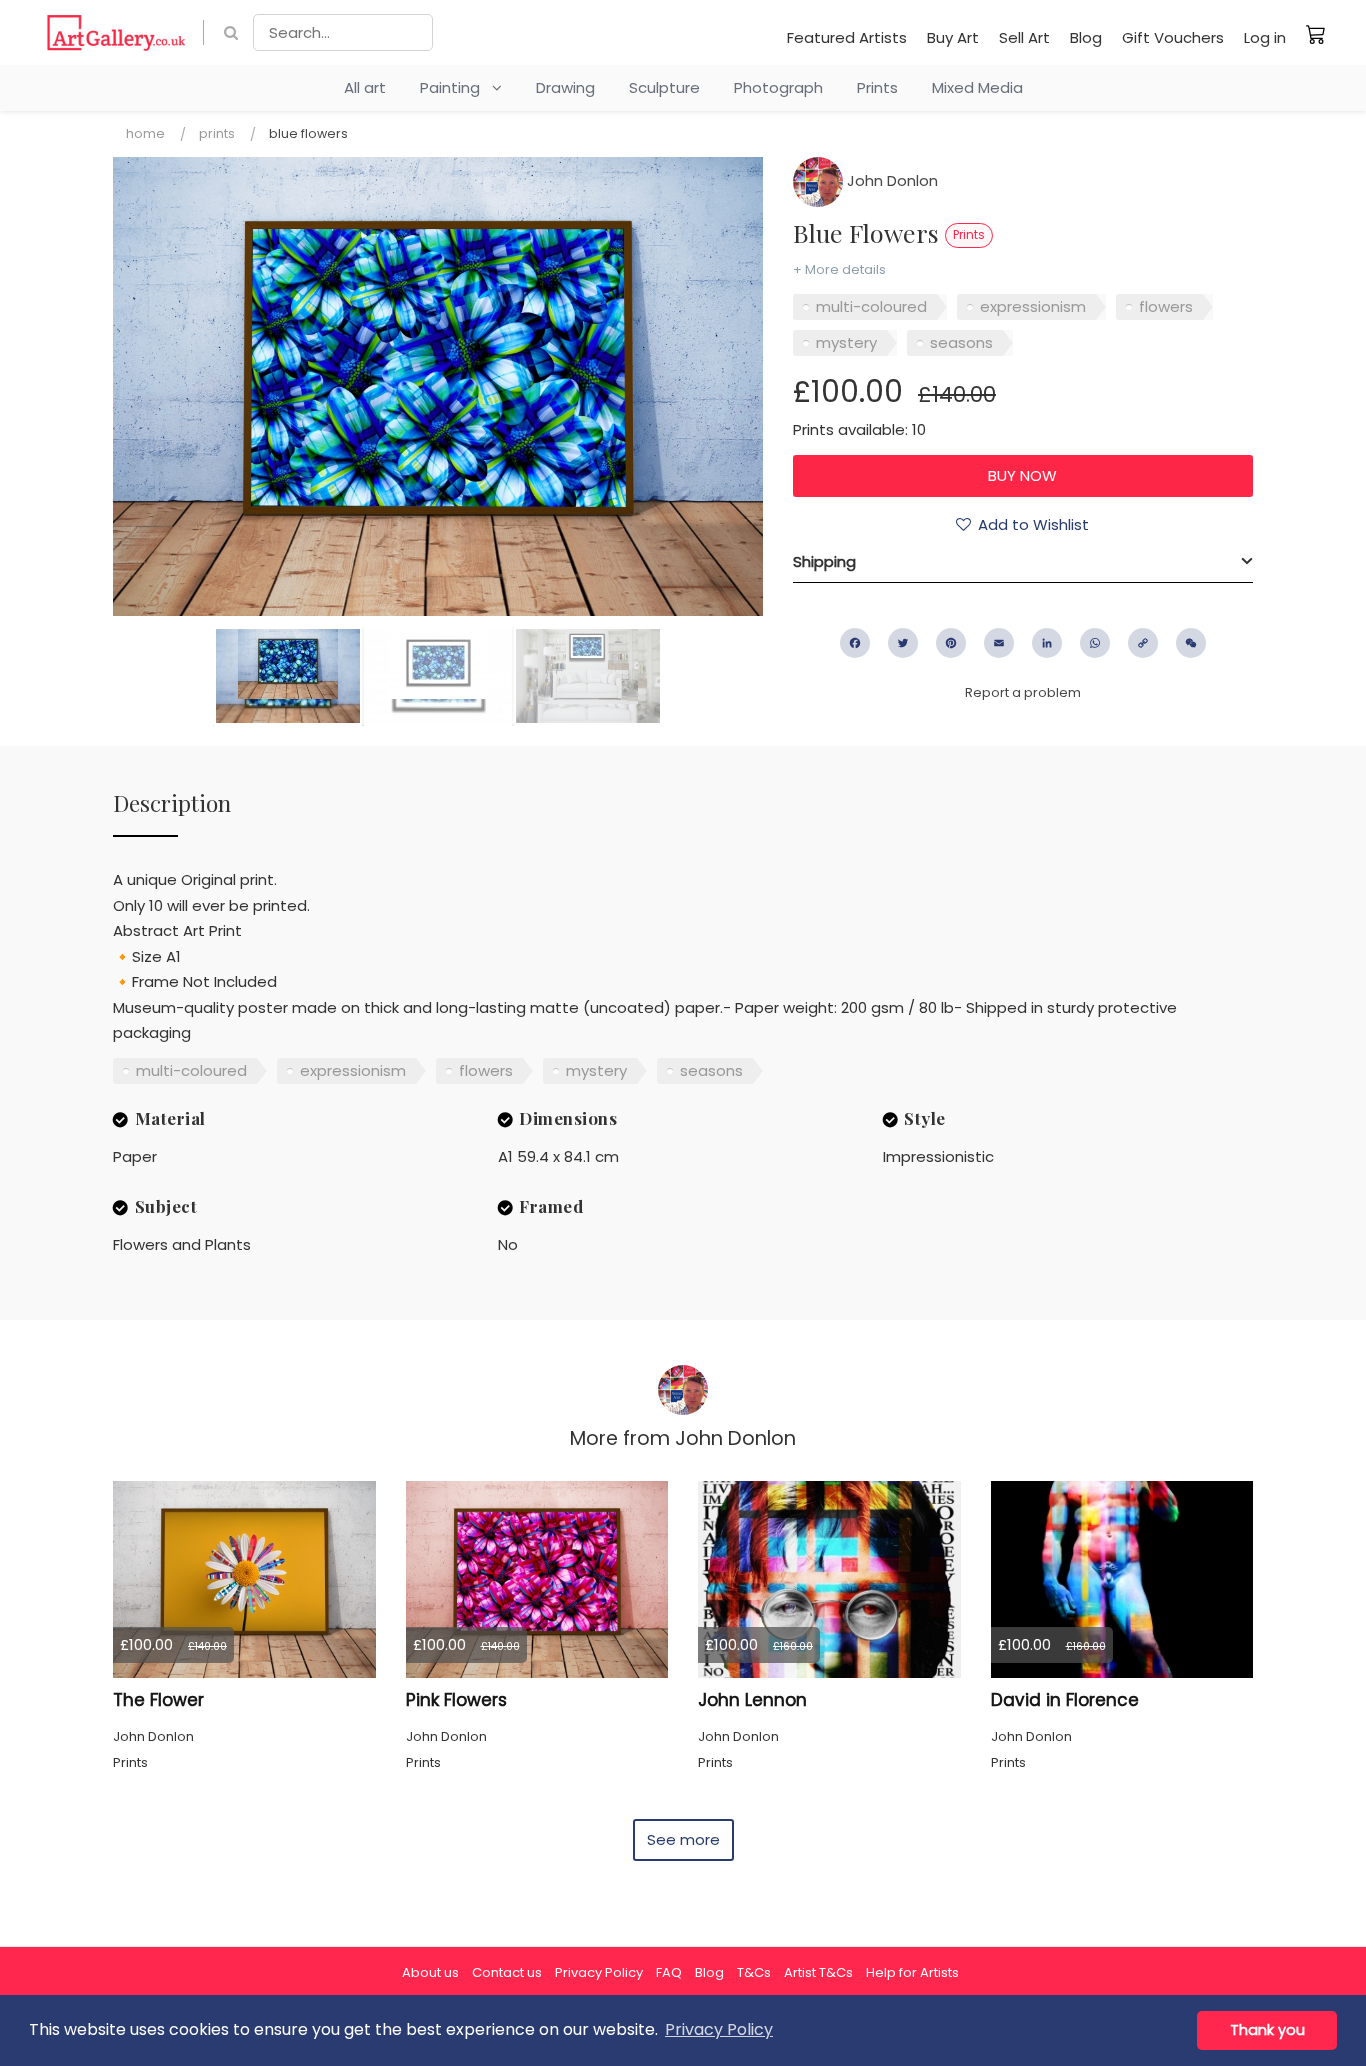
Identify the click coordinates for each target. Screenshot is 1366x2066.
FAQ (669, 1972)
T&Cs (754, 1972)
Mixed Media (977, 87)
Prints (877, 87)
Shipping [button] (824, 561)
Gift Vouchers (1173, 37)
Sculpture (664, 87)
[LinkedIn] (1047, 643)
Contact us (507, 1972)
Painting (456, 87)
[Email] (999, 643)
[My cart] (1316, 34)
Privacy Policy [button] (719, 2029)
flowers (1166, 306)
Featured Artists (847, 37)
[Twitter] (903, 643)
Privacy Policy (599, 1972)
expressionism (1033, 306)
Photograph (778, 87)
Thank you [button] (1267, 2030)
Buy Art (953, 37)
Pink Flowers (456, 1700)
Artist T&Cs (818, 1972)
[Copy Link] (1143, 643)
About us (430, 1972)
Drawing (565, 87)
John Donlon (890, 180)
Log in (1265, 37)
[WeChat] (1191, 643)
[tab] (1023, 562)
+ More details (839, 269)
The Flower (158, 1700)
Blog (1086, 37)
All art (365, 87)
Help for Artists (912, 1972)
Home (145, 133)
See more (683, 1839)
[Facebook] (855, 643)
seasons (961, 342)
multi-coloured (871, 306)
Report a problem (1023, 692)
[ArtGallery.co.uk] (116, 32)
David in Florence (1065, 1700)
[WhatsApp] (1095, 643)
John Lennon (752, 1700)
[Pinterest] (951, 643)
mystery (846, 342)
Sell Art (1024, 37)
